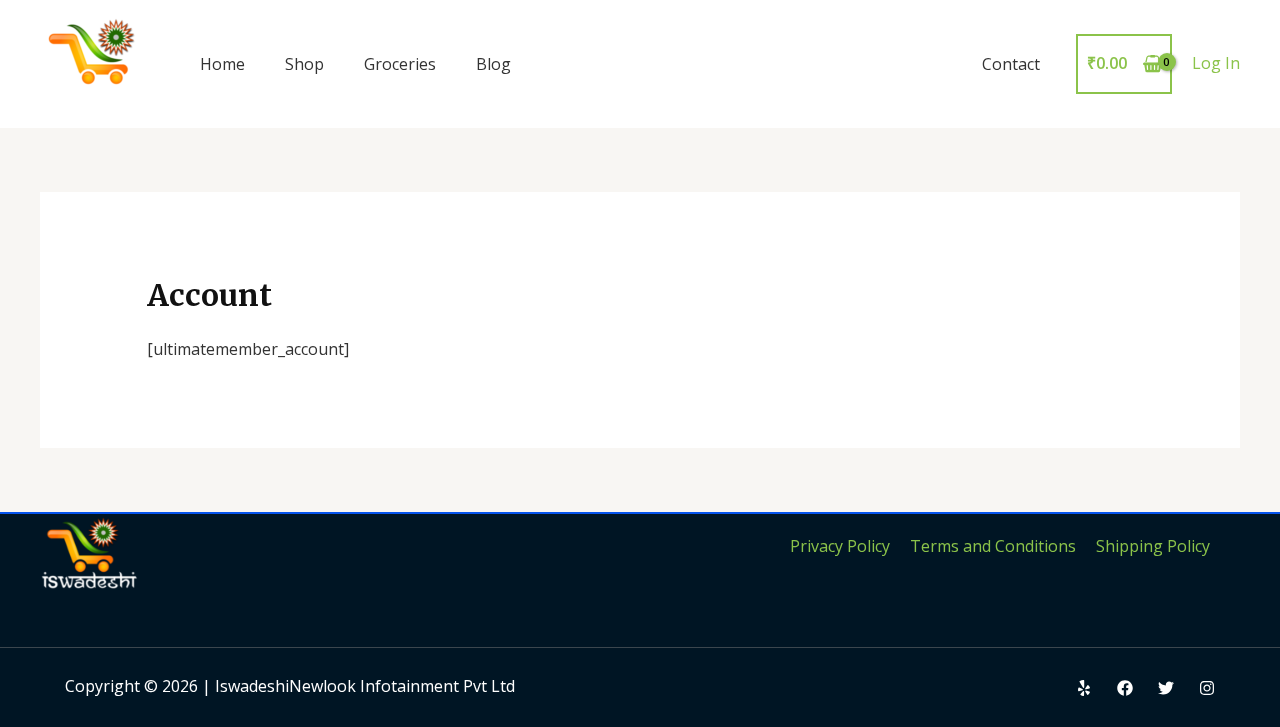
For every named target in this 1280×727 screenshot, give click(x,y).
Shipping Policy (1153, 546)
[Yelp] (1084, 688)
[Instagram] (1207, 688)
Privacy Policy (840, 546)
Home (222, 64)
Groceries (400, 64)
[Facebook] (1125, 688)
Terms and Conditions (993, 546)
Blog (493, 64)
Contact (1011, 64)
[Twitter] (1166, 688)
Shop (304, 64)
